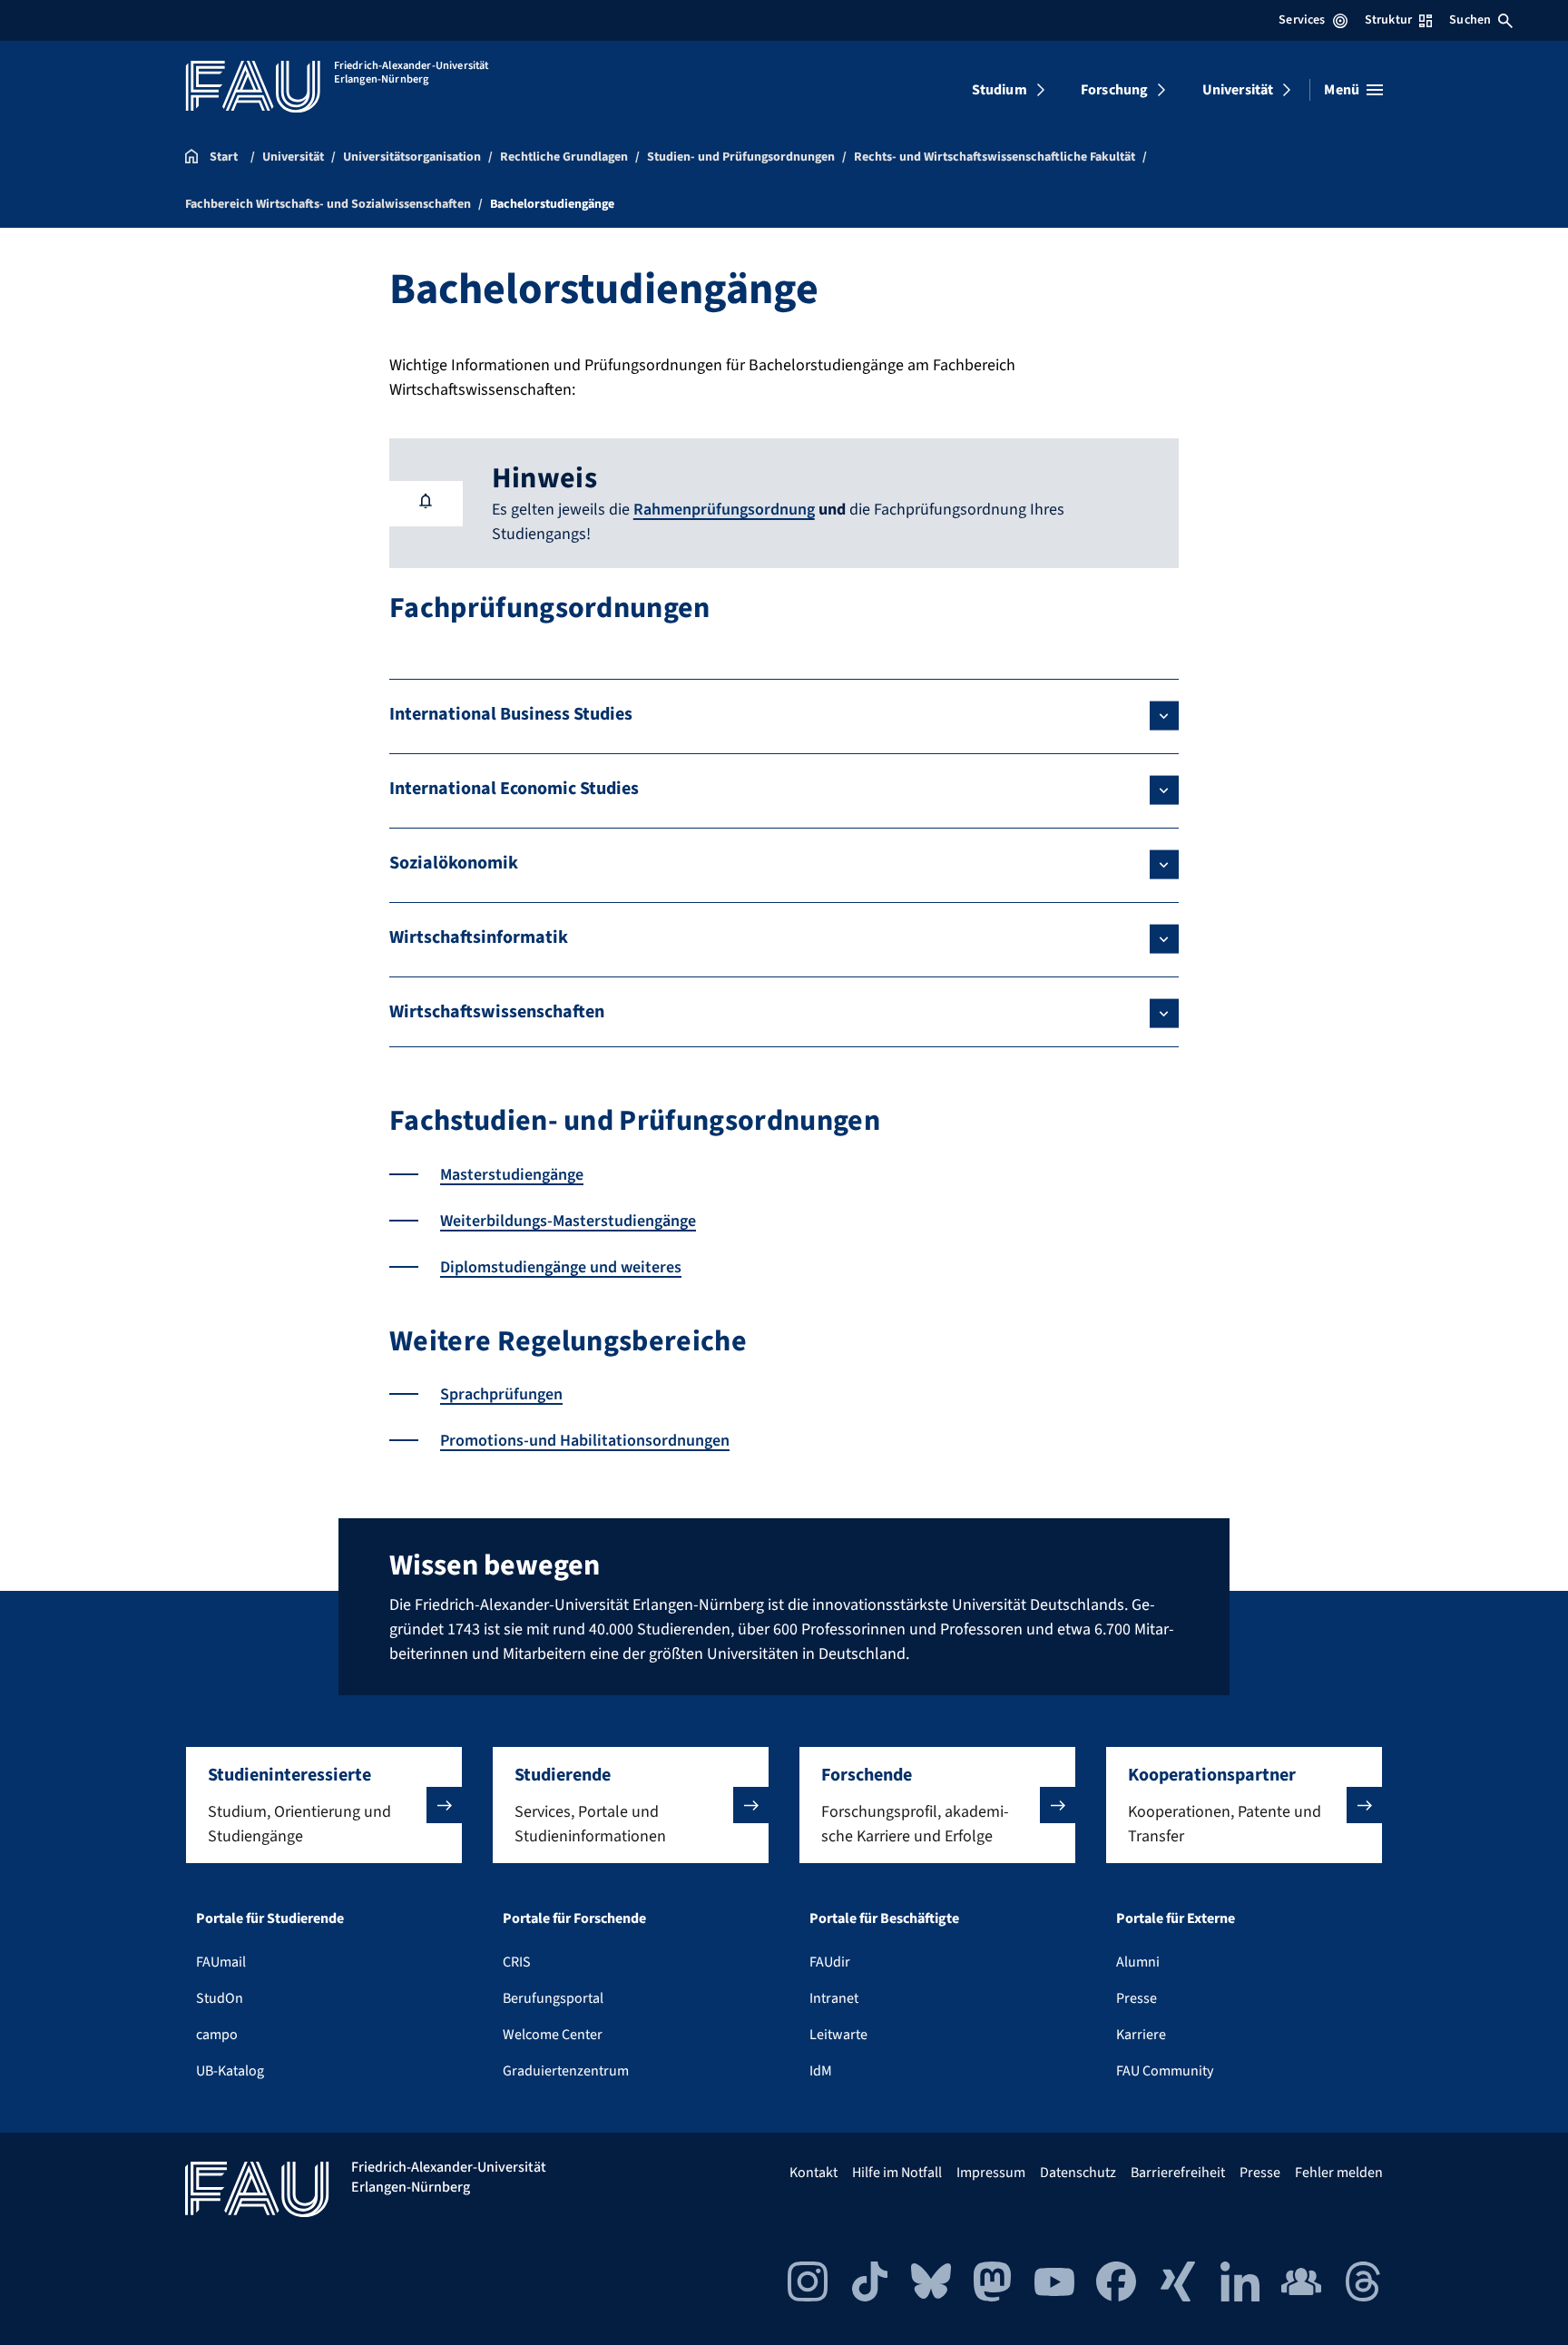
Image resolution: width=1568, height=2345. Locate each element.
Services (1302, 20)
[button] (324, 1805)
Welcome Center (553, 2035)
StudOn (220, 1998)
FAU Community (1165, 2071)
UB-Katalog (230, 2071)
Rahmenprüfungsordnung (724, 510)
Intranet (834, 1998)
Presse (1137, 1998)
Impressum (991, 2173)
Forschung (1114, 90)
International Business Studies (511, 714)
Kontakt (813, 2173)
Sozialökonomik (454, 863)
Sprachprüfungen (501, 1394)
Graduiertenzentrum (566, 2071)
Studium (1000, 90)
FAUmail (221, 1962)
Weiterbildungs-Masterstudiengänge (568, 1221)
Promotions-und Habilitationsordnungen (585, 1441)
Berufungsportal (553, 1998)
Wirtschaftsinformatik (479, 937)
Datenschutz (1078, 2173)
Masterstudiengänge (512, 1175)
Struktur (1388, 20)
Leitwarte (838, 2035)
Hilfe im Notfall (897, 2173)
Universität (1238, 90)
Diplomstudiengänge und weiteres (561, 1267)
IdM (821, 2071)
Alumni (1138, 1962)
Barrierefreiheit (1178, 2173)
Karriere (1141, 2035)
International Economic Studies (514, 789)
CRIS (517, 1962)
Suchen (1470, 20)
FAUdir (830, 1962)
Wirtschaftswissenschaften (497, 1012)
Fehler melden (1339, 2173)
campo (217, 2035)
